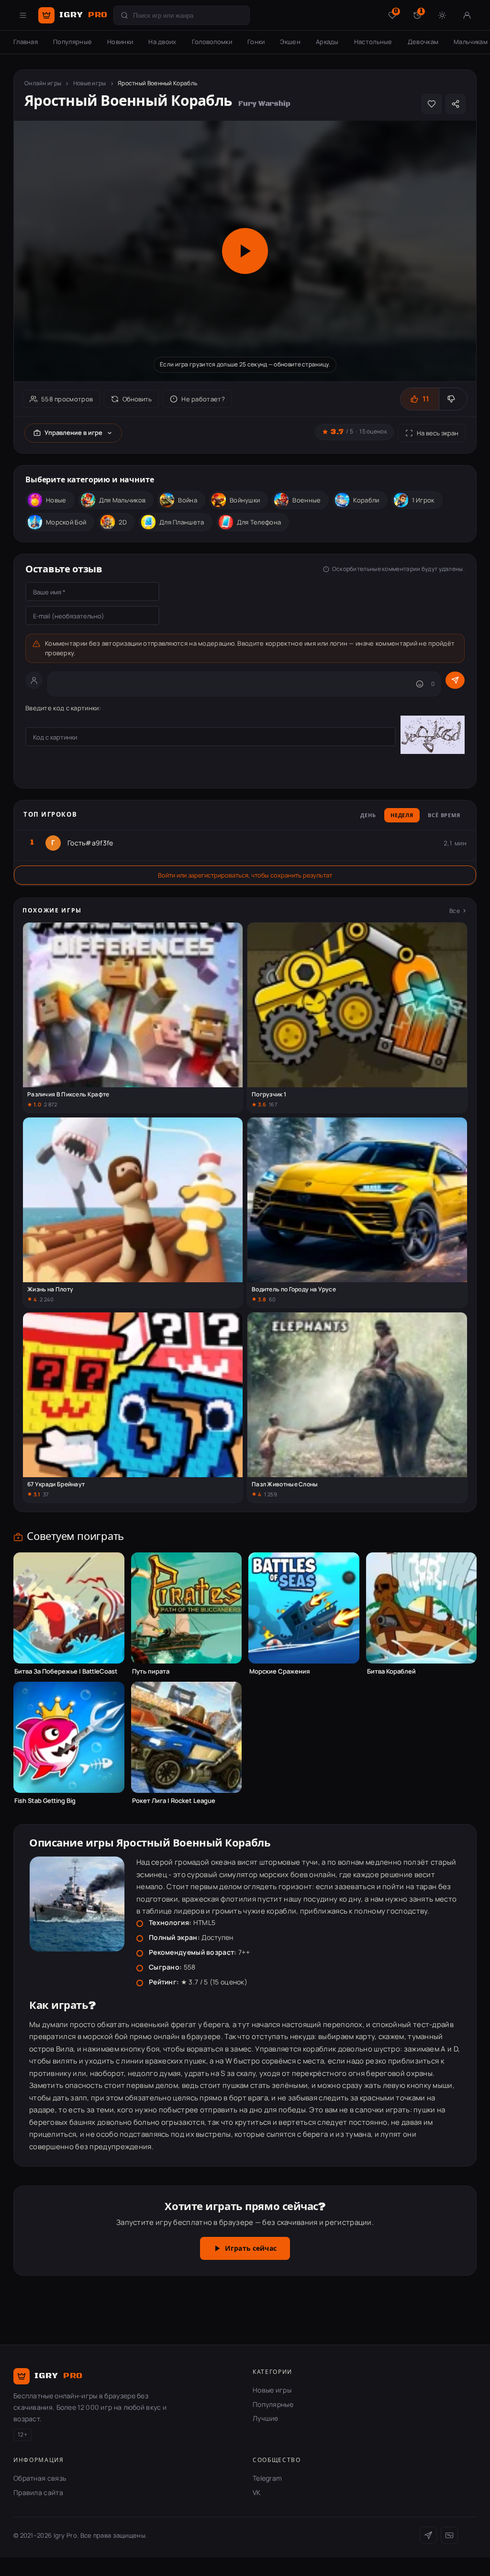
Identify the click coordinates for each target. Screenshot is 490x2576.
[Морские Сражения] (304, 1608)
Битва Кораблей (391, 1671)
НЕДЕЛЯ (402, 816)
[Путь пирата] (187, 1608)
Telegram (267, 2478)
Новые (56, 500)
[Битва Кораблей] (422, 1608)
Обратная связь (40, 2478)
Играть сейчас (251, 2249)
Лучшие (266, 2418)
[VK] (449, 2535)
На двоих (162, 42)
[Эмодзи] (420, 684)
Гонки (256, 42)
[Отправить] (455, 680)
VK (257, 2492)
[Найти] (124, 15)
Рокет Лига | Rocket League (174, 1801)
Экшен (290, 42)
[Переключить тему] (442, 15)
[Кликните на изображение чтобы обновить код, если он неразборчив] (433, 736)
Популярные (72, 42)
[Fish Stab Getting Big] (69, 1737)
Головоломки (212, 42)
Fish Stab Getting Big (45, 1801)
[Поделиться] (456, 104)
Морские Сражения (279, 1671)
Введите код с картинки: (63, 708)
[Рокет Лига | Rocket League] (187, 1737)
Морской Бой (66, 522)
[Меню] (23, 15)
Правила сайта (38, 2492)
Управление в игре (73, 433)
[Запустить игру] (245, 251)
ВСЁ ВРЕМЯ (444, 816)
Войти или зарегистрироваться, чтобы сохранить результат (245, 875)
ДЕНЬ (368, 816)
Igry (84, 15)
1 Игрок (423, 500)
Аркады (327, 42)
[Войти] (467, 15)
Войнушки (245, 500)
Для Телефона (259, 522)
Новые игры (90, 83)
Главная (26, 42)
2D (123, 522)
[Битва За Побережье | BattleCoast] (69, 1608)
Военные (306, 500)
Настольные (373, 42)
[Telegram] (428, 2535)
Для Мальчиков (122, 500)
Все (455, 911)
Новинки (120, 42)
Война (188, 500)
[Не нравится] (453, 399)
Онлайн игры (43, 83)
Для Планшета (182, 522)
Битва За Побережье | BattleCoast (66, 1671)
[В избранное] (432, 104)
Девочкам (423, 42)
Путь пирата (151, 1671)
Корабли (366, 500)
